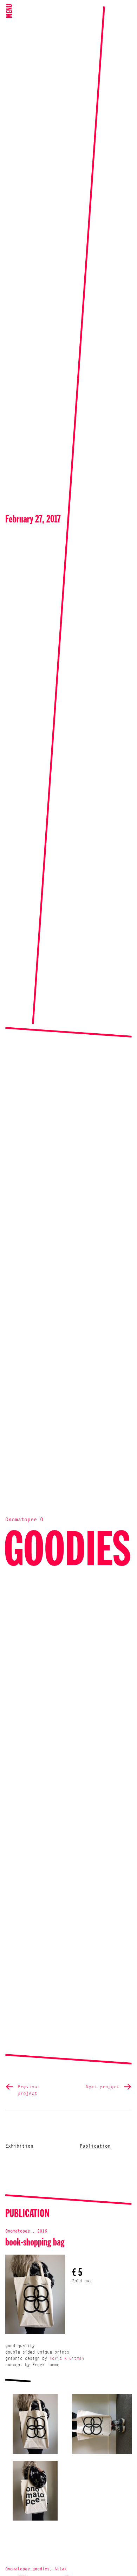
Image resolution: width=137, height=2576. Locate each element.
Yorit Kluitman (67, 2359)
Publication (95, 2146)
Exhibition (19, 2146)
